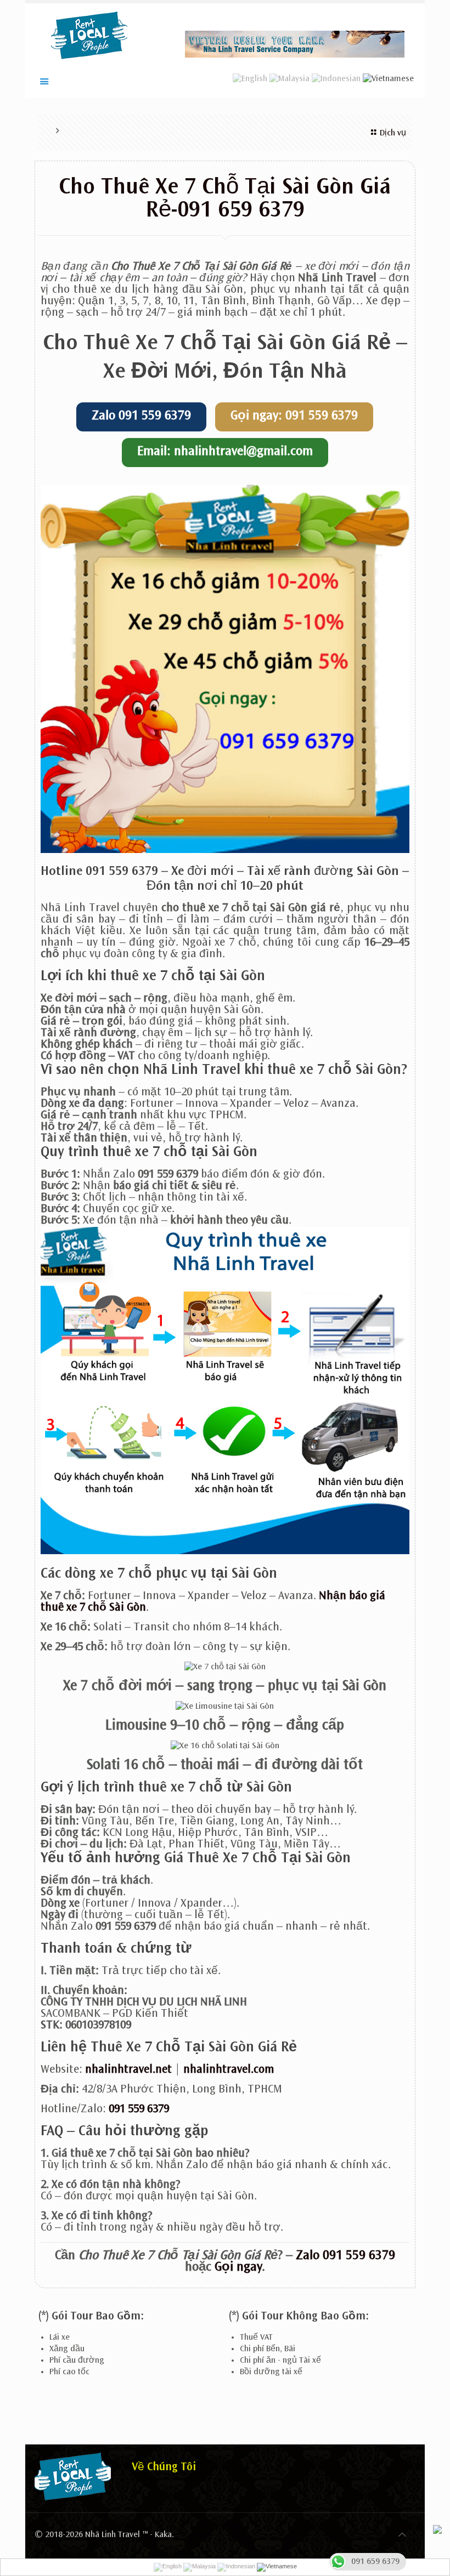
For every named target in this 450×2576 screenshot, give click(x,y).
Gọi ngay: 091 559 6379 (294, 417)
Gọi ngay (238, 2268)
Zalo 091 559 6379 (141, 417)
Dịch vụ (393, 133)
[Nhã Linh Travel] (89, 35)
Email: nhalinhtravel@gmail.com (225, 452)
